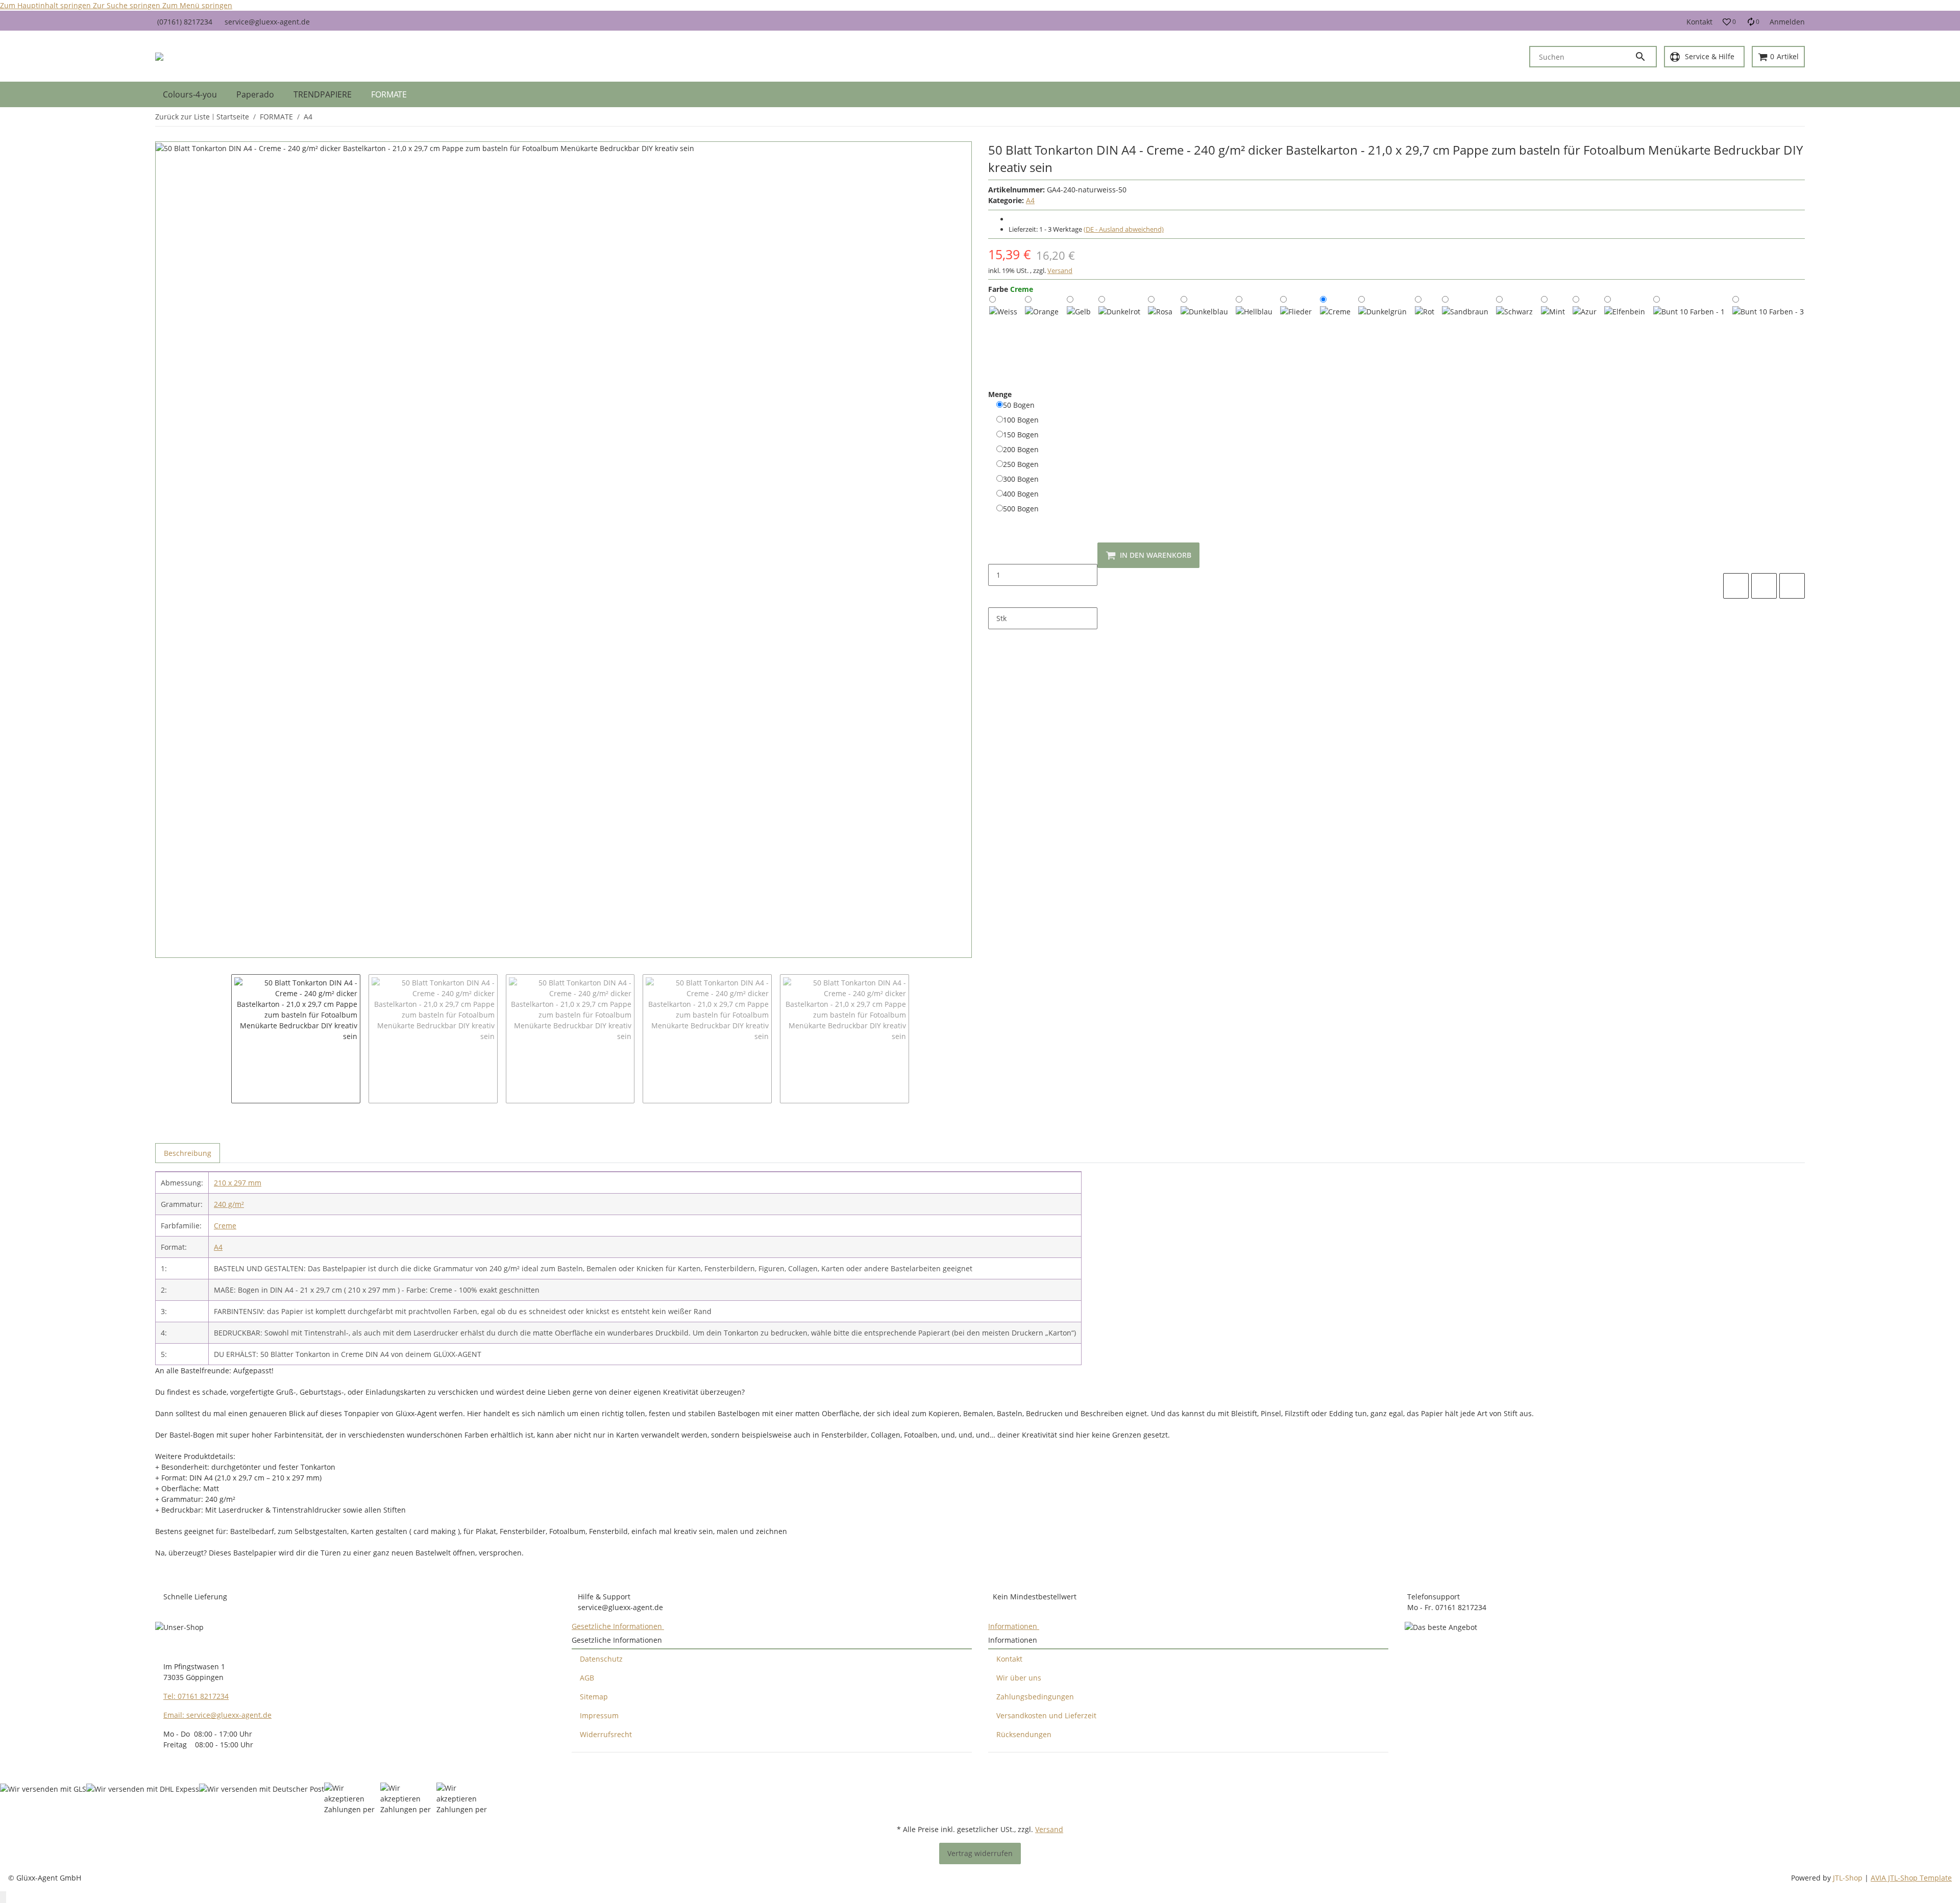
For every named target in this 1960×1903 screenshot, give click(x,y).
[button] (1729, 22)
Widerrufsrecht (606, 1734)
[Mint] (1553, 312)
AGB (587, 1678)
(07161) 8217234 (185, 22)
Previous (213, 1029)
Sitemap (594, 1697)
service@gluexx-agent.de (267, 22)
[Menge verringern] (996, 553)
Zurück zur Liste (182, 117)
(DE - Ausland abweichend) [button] (1124, 229)
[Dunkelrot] (1119, 321)
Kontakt (1699, 22)
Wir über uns (1019, 1678)
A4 (1030, 200)
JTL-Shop (1849, 1878)
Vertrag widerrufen (980, 1853)
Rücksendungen (1024, 1734)
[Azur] (1585, 312)
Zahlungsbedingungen (1035, 1697)
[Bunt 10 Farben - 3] (1768, 336)
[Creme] (1335, 315)
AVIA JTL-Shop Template (1911, 1878)
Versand (1060, 270)
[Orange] (1042, 317)
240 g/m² (229, 1204)
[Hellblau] (1254, 318)
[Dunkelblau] (1204, 324)
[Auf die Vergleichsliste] (1736, 586)
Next (921, 1029)
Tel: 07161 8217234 (196, 1696)
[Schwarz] (1514, 318)
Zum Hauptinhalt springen (46, 5)
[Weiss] (1003, 314)
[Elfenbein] (1625, 320)
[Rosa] (1160, 312)
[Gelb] (1079, 312)
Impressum (599, 1715)
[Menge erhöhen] (996, 597)
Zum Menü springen (197, 5)
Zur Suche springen (128, 5)
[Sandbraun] (1465, 323)
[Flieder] (1296, 316)
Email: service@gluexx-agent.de (217, 1715)
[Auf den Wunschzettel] (1764, 586)
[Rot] (1425, 310)
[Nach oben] (3, 1897)
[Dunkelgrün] (1382, 324)
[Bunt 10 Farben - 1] (1689, 336)
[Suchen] (1645, 57)
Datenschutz (601, 1659)
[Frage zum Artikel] (1792, 586)
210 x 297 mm (238, 1183)
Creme (225, 1226)
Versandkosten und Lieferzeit (1046, 1715)
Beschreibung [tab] (188, 1153)
